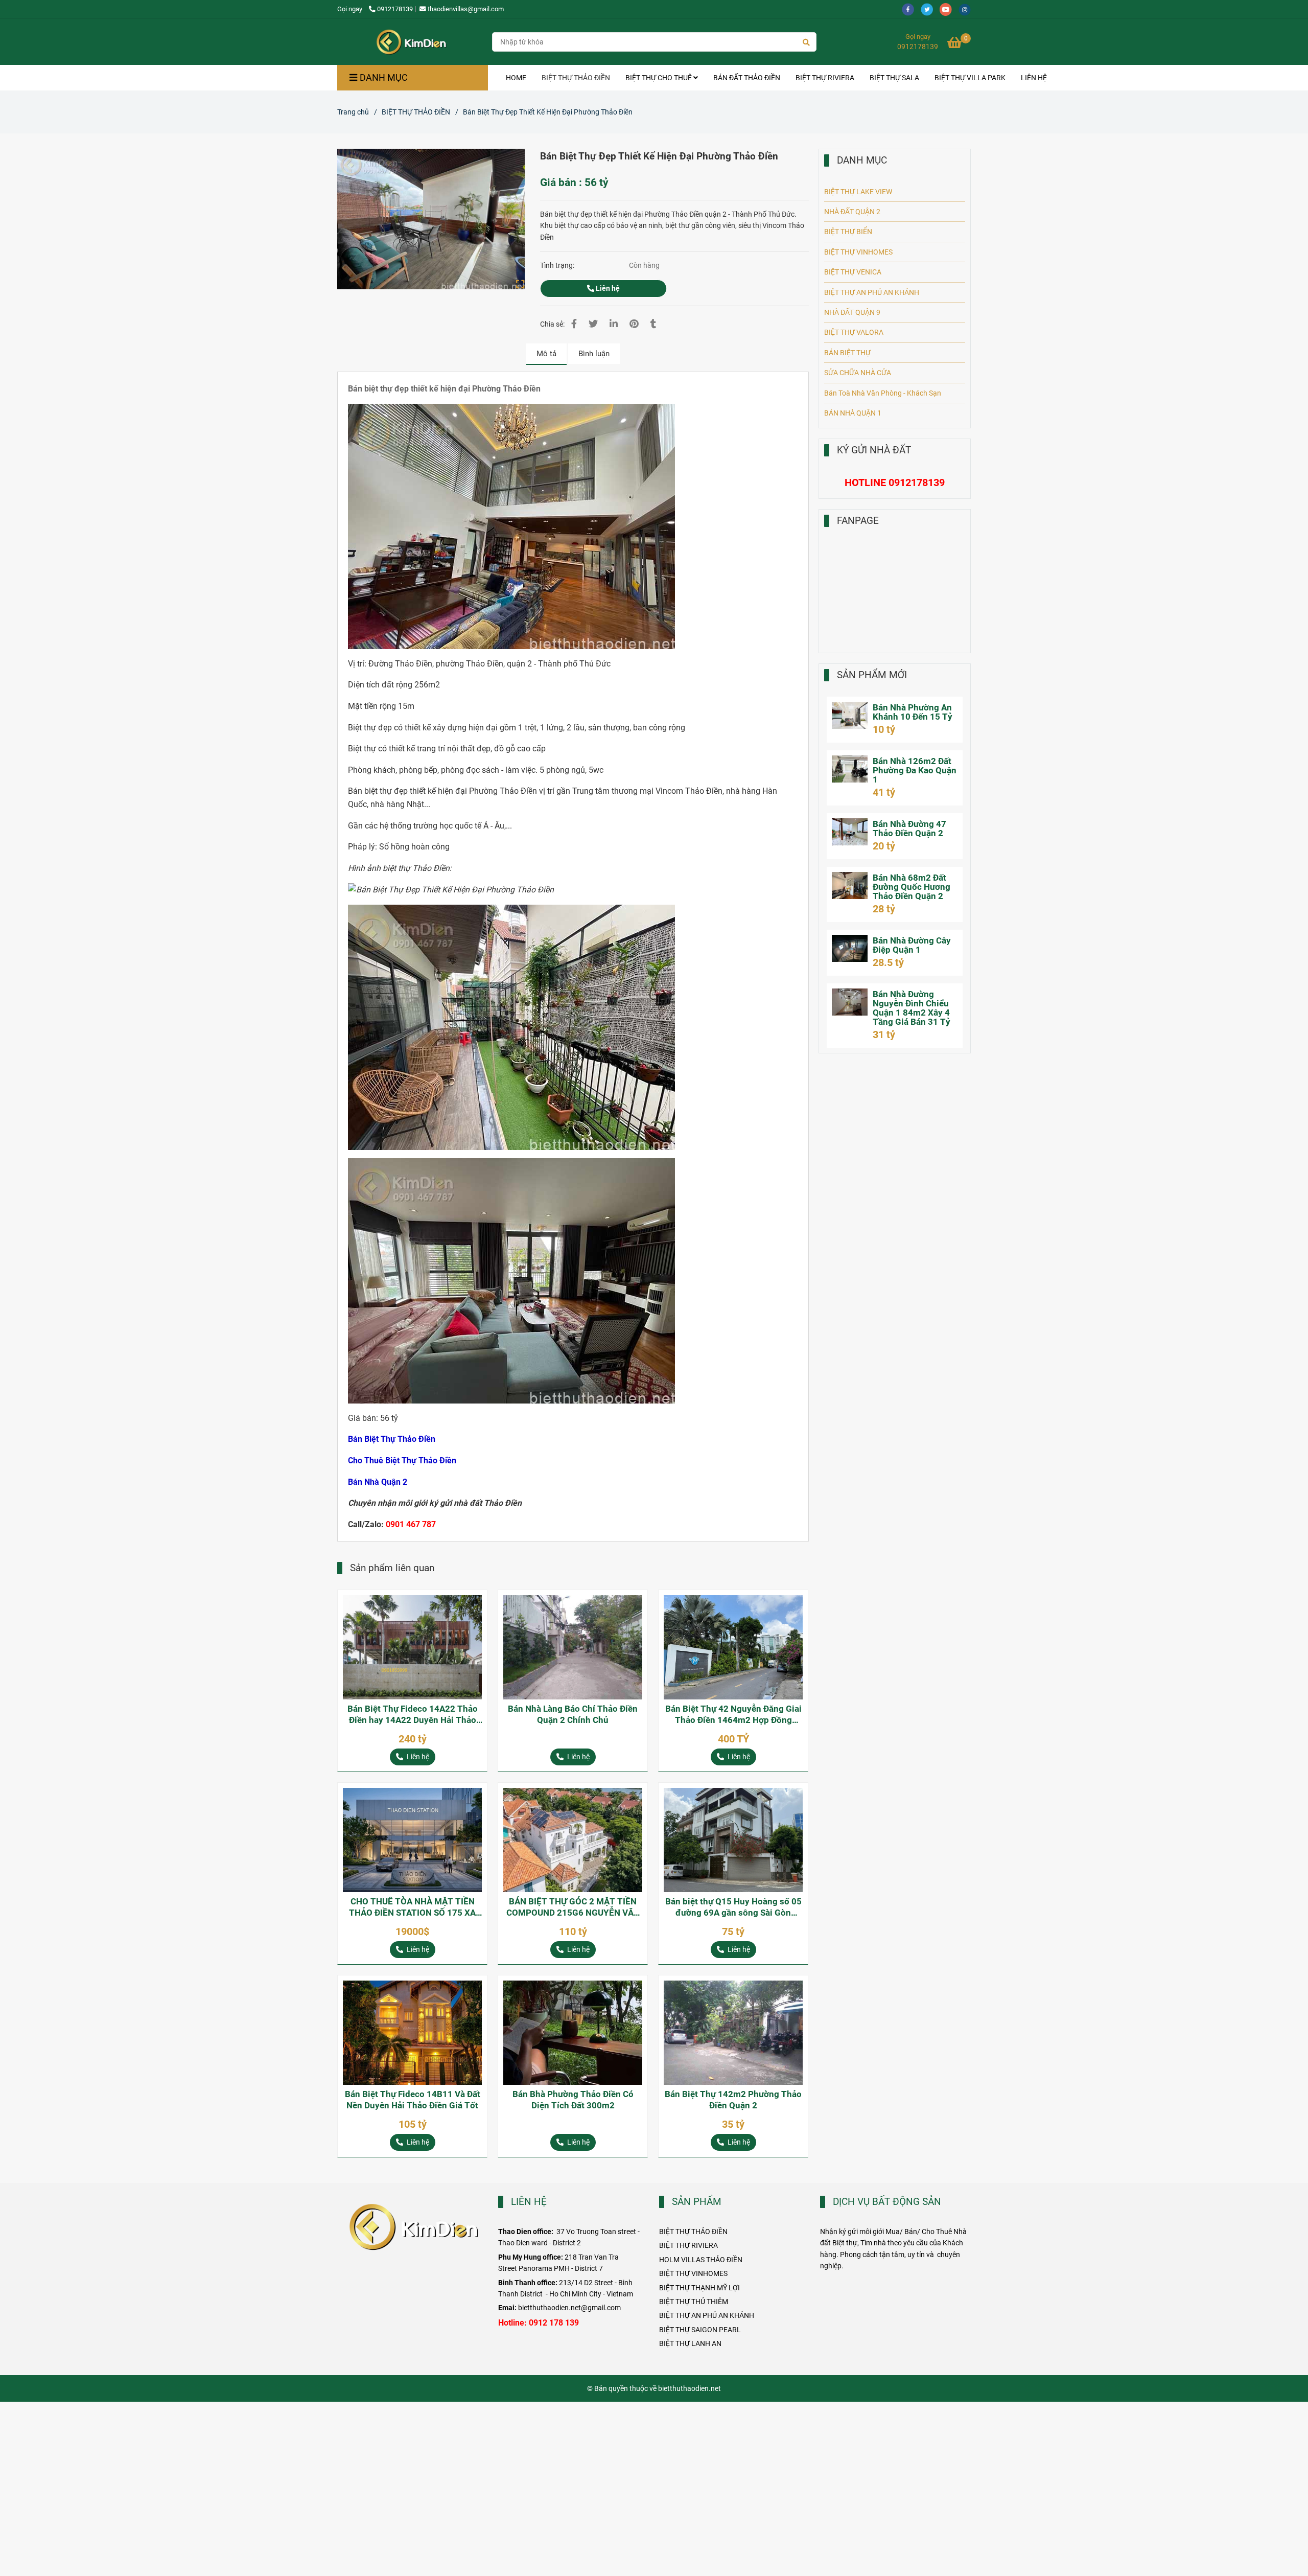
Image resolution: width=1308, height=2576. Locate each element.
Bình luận (594, 354)
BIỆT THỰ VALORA (854, 332)
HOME (516, 78)
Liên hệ (607, 288)
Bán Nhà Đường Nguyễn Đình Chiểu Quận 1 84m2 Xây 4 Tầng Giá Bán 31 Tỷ (912, 1008)
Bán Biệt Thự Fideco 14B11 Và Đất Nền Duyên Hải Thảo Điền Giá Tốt (413, 2100)
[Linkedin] (614, 324)
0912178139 (395, 9)
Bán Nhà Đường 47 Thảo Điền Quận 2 (909, 829)
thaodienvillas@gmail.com (466, 9)
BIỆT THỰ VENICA (853, 272)
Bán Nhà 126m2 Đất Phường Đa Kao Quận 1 (915, 770)
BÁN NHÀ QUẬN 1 (853, 413)
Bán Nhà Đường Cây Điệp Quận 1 (912, 945)
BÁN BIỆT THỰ (847, 353)
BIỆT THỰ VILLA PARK (970, 78)
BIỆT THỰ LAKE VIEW (858, 192)
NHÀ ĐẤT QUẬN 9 (852, 312)
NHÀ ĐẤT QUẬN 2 (852, 212)
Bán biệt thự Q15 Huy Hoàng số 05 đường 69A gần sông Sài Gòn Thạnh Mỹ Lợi (733, 1907)
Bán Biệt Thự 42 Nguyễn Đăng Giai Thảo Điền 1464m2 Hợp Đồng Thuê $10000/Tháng (733, 1715)
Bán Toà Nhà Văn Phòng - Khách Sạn (883, 393)
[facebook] (911, 9)
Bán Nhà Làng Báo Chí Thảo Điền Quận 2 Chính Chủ (573, 1714)
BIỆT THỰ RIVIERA (825, 78)
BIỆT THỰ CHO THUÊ (659, 78)
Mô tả (546, 354)
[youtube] (949, 9)
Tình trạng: (558, 265)
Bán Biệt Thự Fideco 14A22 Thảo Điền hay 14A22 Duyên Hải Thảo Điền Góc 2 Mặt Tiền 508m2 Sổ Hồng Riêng (413, 1715)
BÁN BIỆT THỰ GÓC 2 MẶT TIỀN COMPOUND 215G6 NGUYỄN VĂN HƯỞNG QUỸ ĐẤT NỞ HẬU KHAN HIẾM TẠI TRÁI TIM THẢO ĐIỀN (573, 1907)
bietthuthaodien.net (690, 2388)
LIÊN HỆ (1034, 78)
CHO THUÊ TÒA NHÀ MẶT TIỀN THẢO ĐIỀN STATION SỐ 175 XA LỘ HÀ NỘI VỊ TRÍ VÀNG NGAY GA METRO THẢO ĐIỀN (413, 1907)
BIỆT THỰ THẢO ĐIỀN (576, 78)
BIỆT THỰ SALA (894, 78)
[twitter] (930, 9)
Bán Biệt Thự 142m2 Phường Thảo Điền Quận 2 (733, 2100)
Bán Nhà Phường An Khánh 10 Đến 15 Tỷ (913, 712)
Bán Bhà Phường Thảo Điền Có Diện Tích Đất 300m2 (573, 2100)
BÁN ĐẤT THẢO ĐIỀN (747, 78)
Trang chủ (353, 112)
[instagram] (967, 9)
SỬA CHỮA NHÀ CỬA (858, 373)
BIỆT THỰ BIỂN (848, 232)
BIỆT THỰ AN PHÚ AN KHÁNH (872, 292)
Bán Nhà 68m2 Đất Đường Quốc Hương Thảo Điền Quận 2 (912, 887)
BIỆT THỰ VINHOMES (858, 252)
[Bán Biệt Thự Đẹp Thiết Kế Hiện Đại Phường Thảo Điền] (411, 42)
